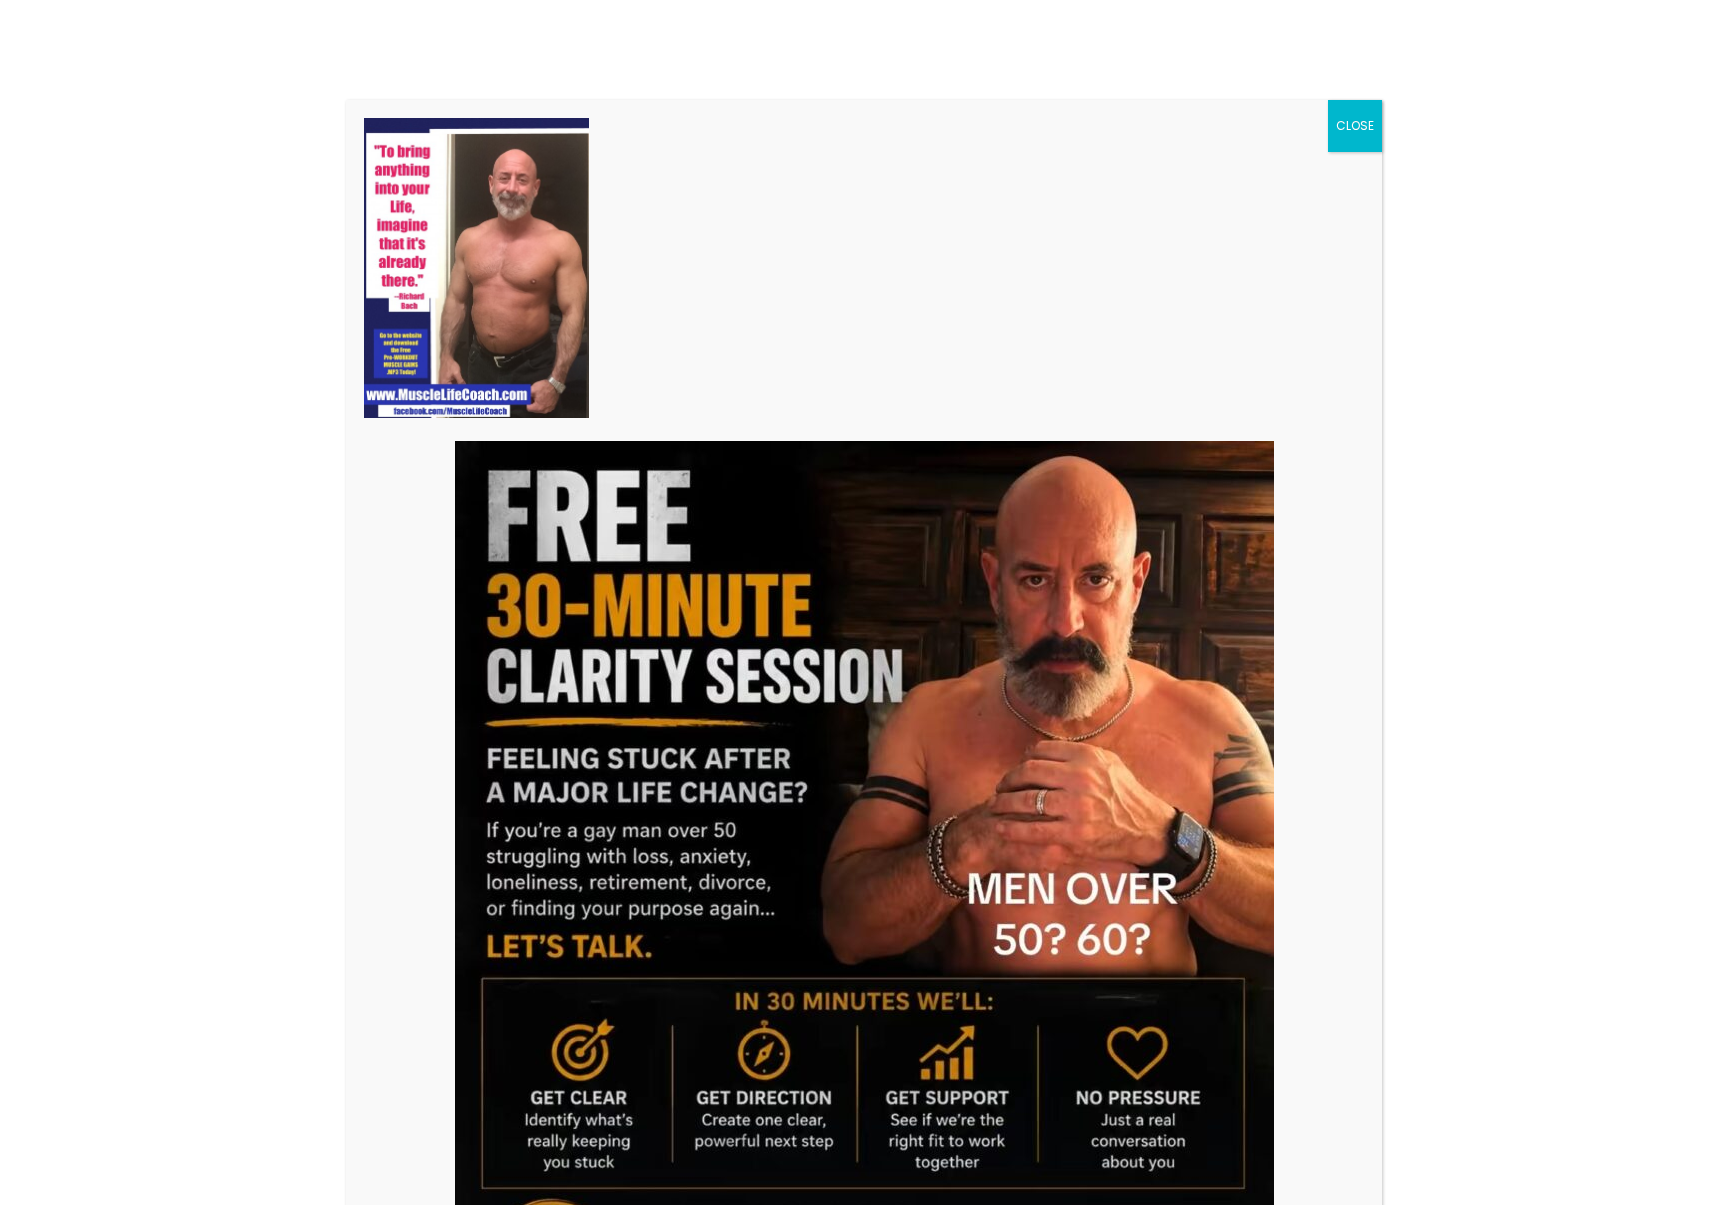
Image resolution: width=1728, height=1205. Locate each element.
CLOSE (1355, 125)
